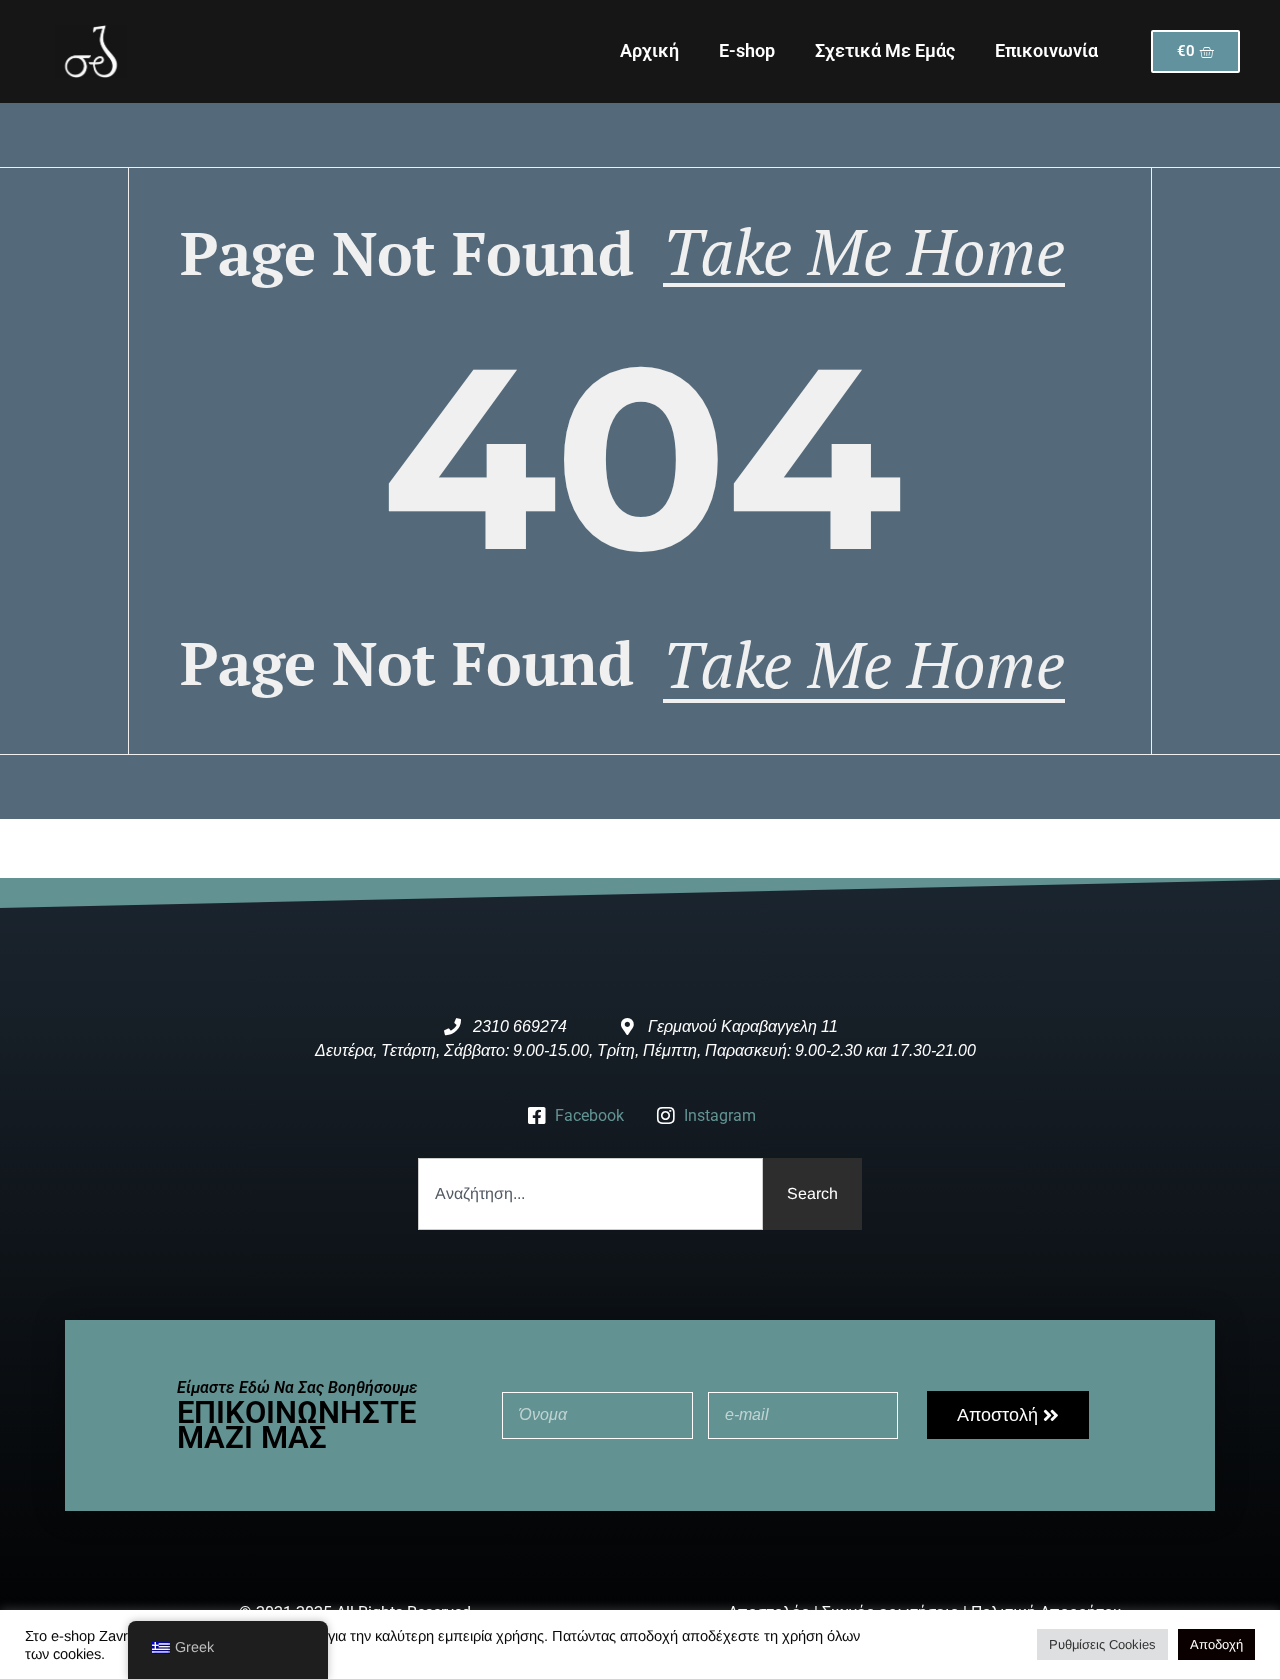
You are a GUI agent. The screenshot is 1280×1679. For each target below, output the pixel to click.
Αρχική (649, 50)
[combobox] (590, 1194)
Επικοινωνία (1046, 50)
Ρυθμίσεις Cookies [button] (1102, 1644)
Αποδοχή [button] (1216, 1644)
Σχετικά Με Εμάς (885, 50)
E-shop (747, 50)
